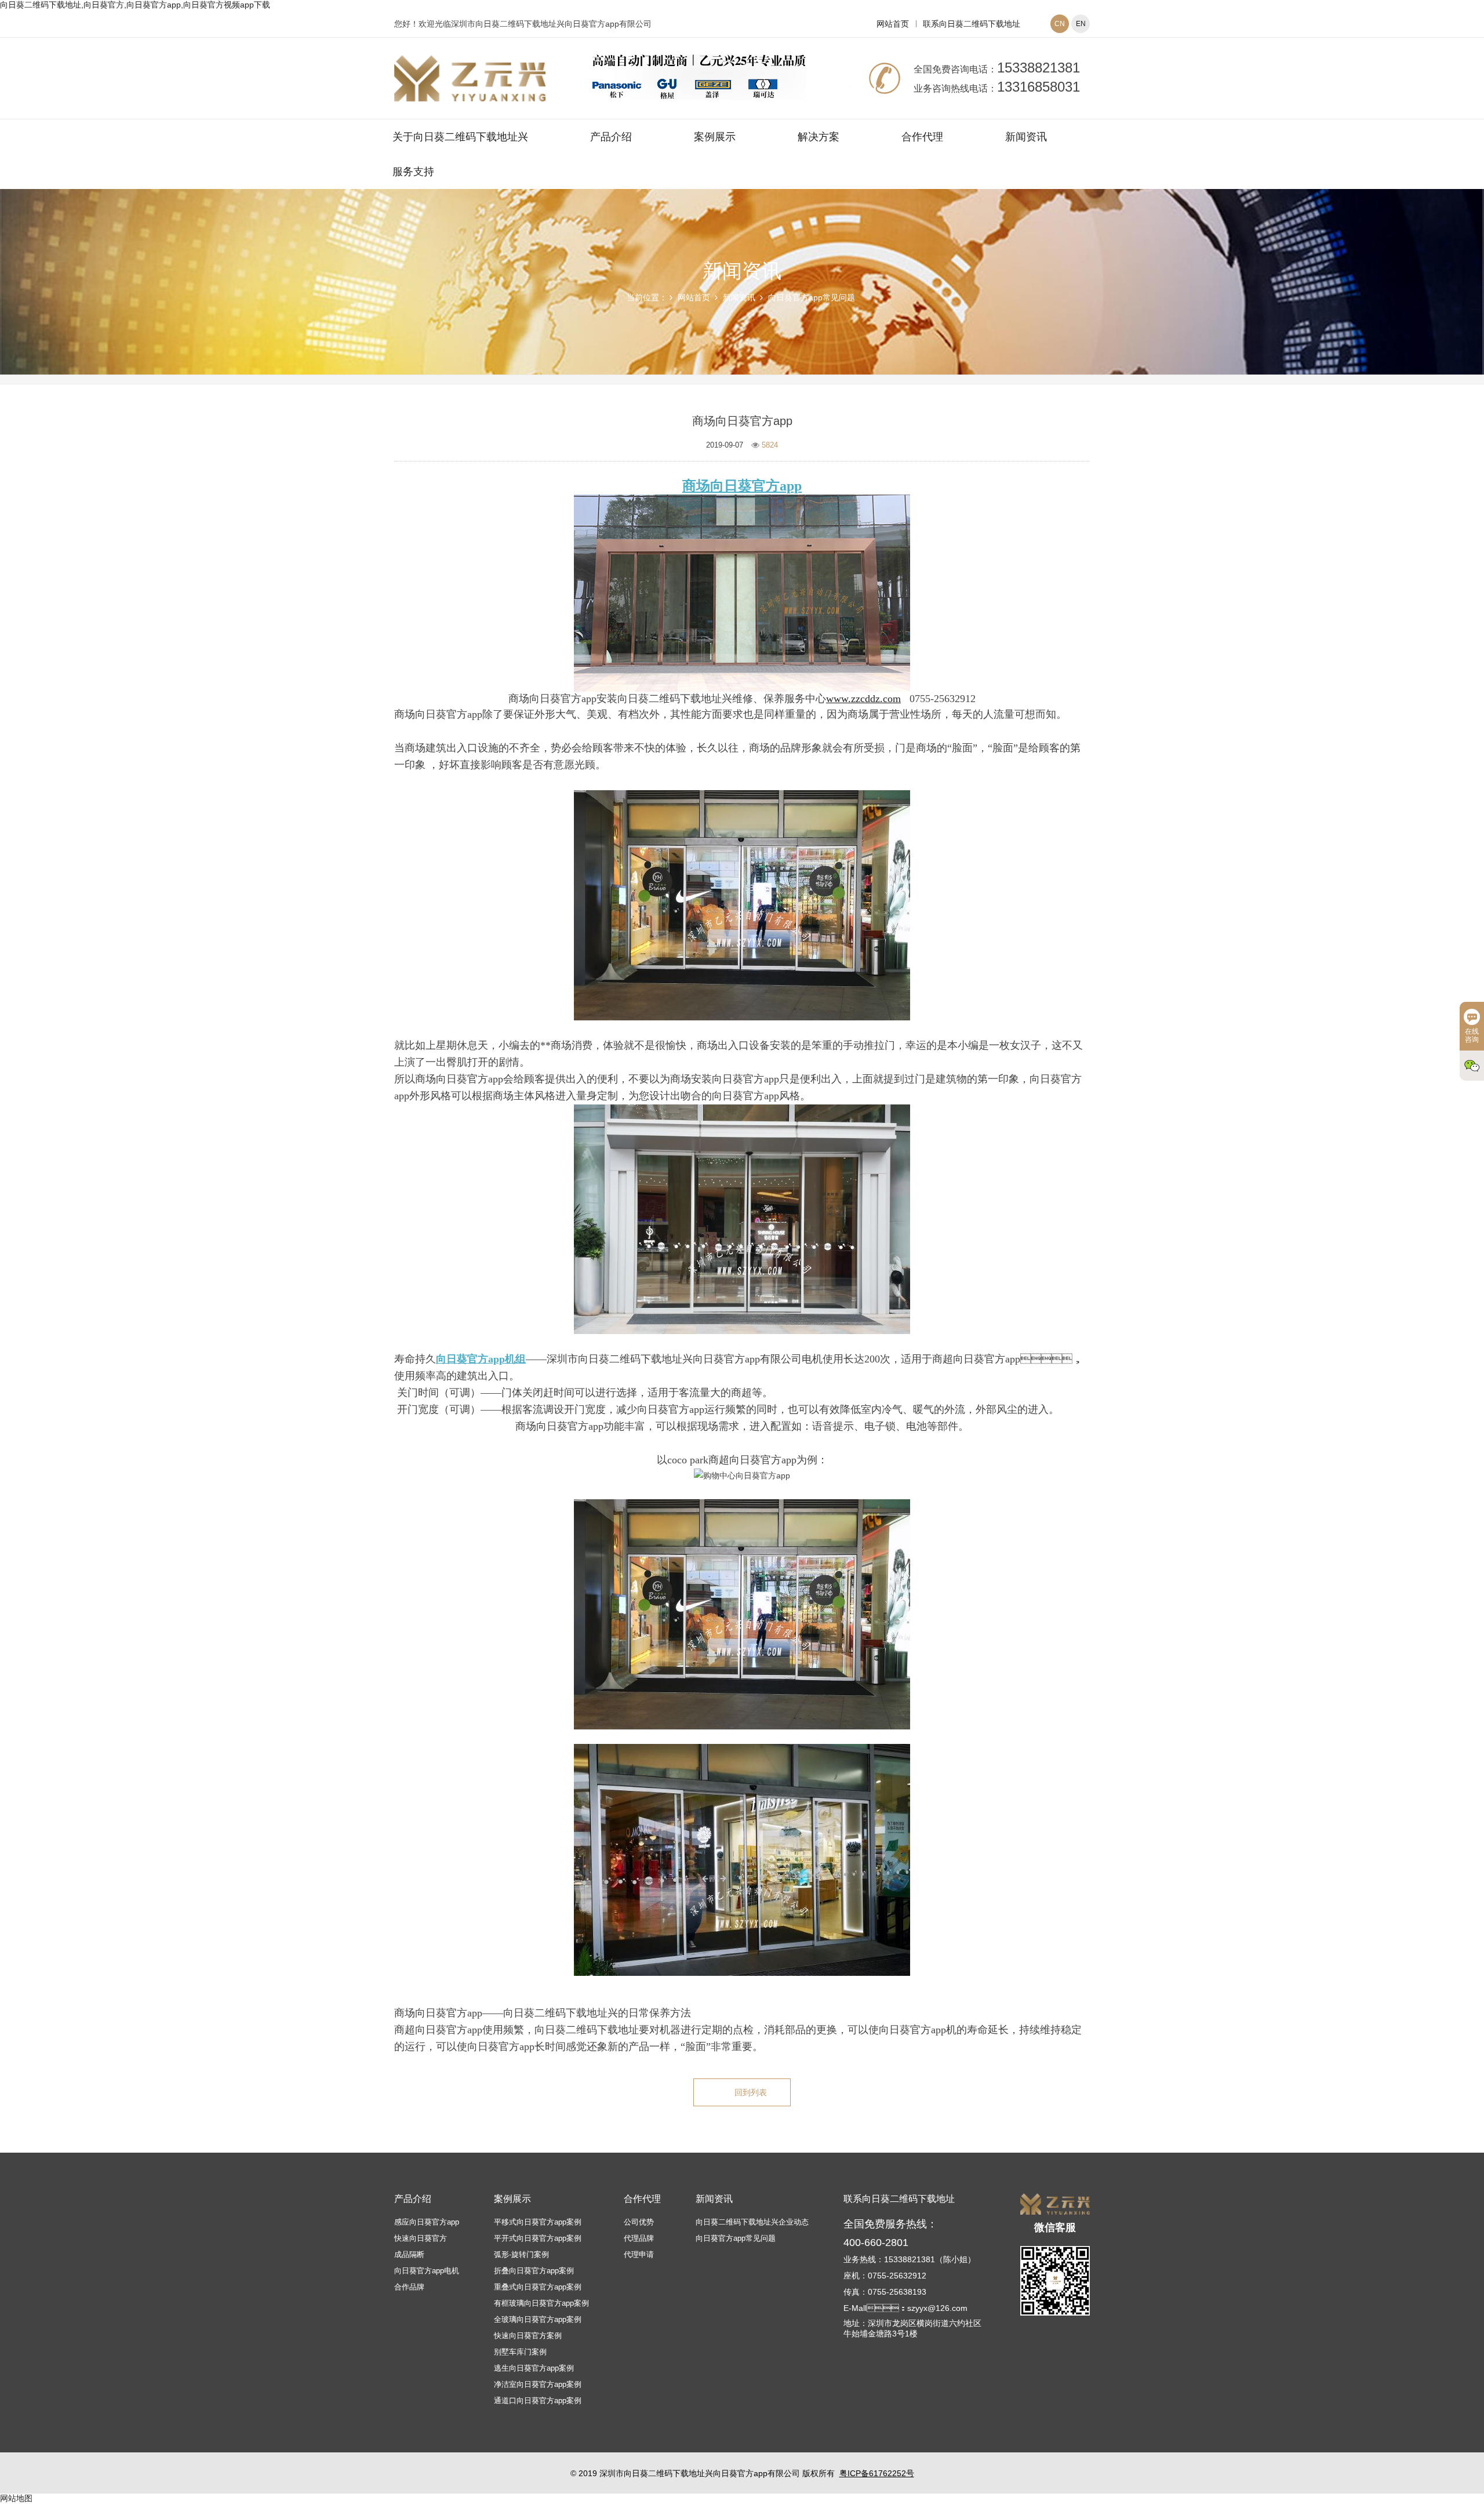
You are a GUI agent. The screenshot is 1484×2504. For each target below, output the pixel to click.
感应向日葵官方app (427, 2222)
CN (1060, 24)
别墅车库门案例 (520, 2352)
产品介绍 (611, 137)
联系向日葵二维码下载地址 (972, 24)
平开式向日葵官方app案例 (538, 2238)
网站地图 (16, 2498)
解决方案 (819, 137)
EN (1081, 24)
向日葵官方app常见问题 (812, 297)
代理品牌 (639, 2238)
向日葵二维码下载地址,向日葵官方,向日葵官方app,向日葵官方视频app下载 (135, 5)
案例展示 (715, 137)
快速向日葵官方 (421, 2238)
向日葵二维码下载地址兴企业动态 (752, 2222)
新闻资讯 (1026, 137)
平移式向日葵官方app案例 (538, 2222)
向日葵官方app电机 (427, 2271)
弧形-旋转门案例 (521, 2254)
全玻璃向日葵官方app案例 (538, 2319)
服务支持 (413, 172)
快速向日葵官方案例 (528, 2336)
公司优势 (639, 2222)
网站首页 (893, 24)
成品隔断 (409, 2254)
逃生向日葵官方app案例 (534, 2368)
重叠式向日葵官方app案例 (538, 2287)
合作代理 (922, 137)
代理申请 (639, 2254)
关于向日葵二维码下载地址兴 (460, 137)
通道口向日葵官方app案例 (538, 2401)
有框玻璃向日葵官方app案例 (541, 2303)
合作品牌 (409, 2287)
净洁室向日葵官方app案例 (538, 2384)
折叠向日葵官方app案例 (534, 2271)
